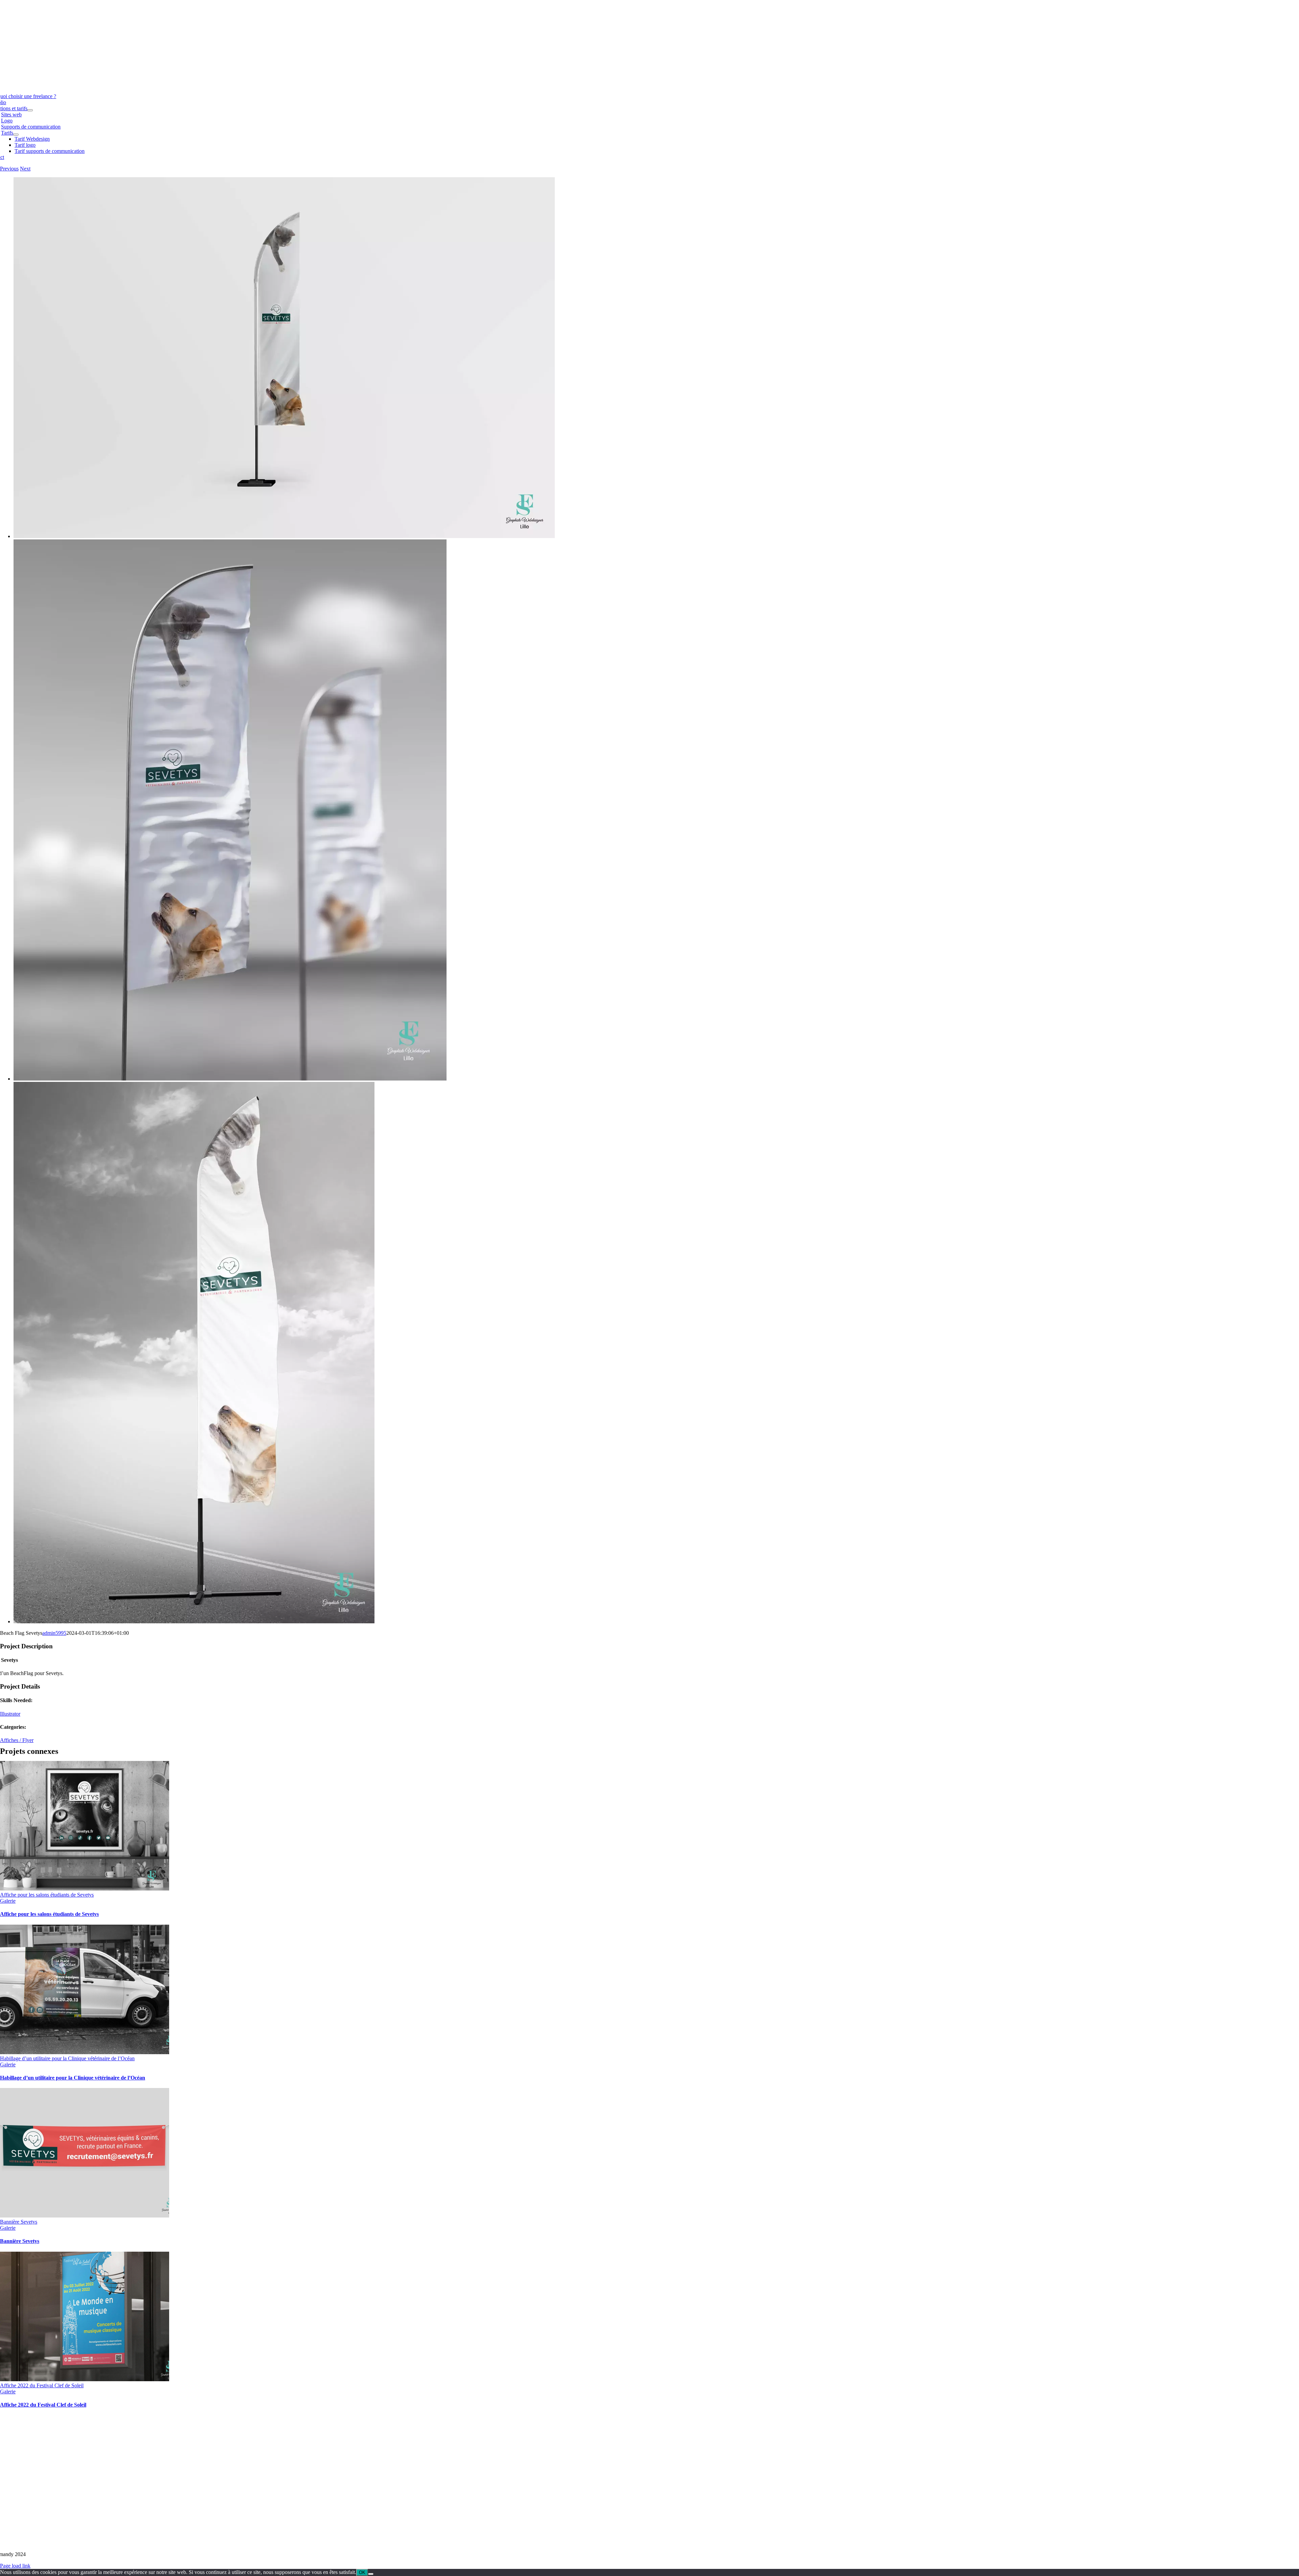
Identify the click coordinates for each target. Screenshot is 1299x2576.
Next (25, 169)
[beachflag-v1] (194, 1621)
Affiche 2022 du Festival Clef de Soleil (42, 2385)
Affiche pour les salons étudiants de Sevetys (47, 1895)
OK (362, 2572)
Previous (9, 169)
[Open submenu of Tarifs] (16, 135)
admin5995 (54, 1633)
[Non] (371, 2574)
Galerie (8, 1901)
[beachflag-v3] (230, 1079)
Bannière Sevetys (19, 2222)
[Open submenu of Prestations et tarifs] (30, 110)
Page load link (15, 2566)
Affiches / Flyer (17, 1740)
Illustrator (10, 1714)
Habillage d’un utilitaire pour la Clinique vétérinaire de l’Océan (67, 2058)
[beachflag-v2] (284, 536)
